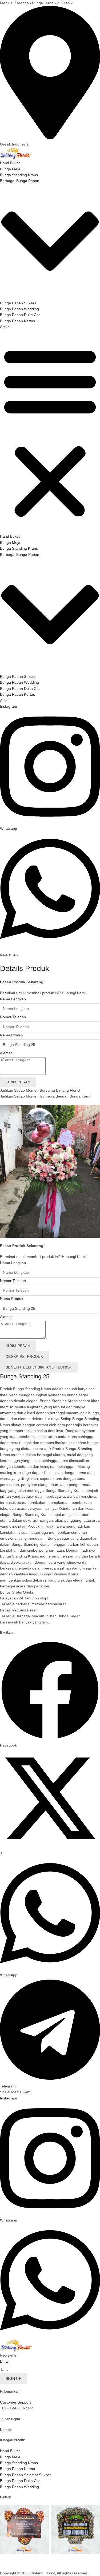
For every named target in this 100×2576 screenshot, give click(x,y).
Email (5, 2361)
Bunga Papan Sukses (18, 303)
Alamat (6, 1053)
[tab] (24, 1356)
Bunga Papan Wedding (19, 309)
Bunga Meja (10, 169)
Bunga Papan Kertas (17, 321)
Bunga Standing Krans (19, 175)
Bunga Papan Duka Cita (20, 315)
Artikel (5, 327)
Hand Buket (10, 163)
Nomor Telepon (13, 1017)
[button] (50, 432)
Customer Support (15, 2402)
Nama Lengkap (13, 999)
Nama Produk (12, 1035)
